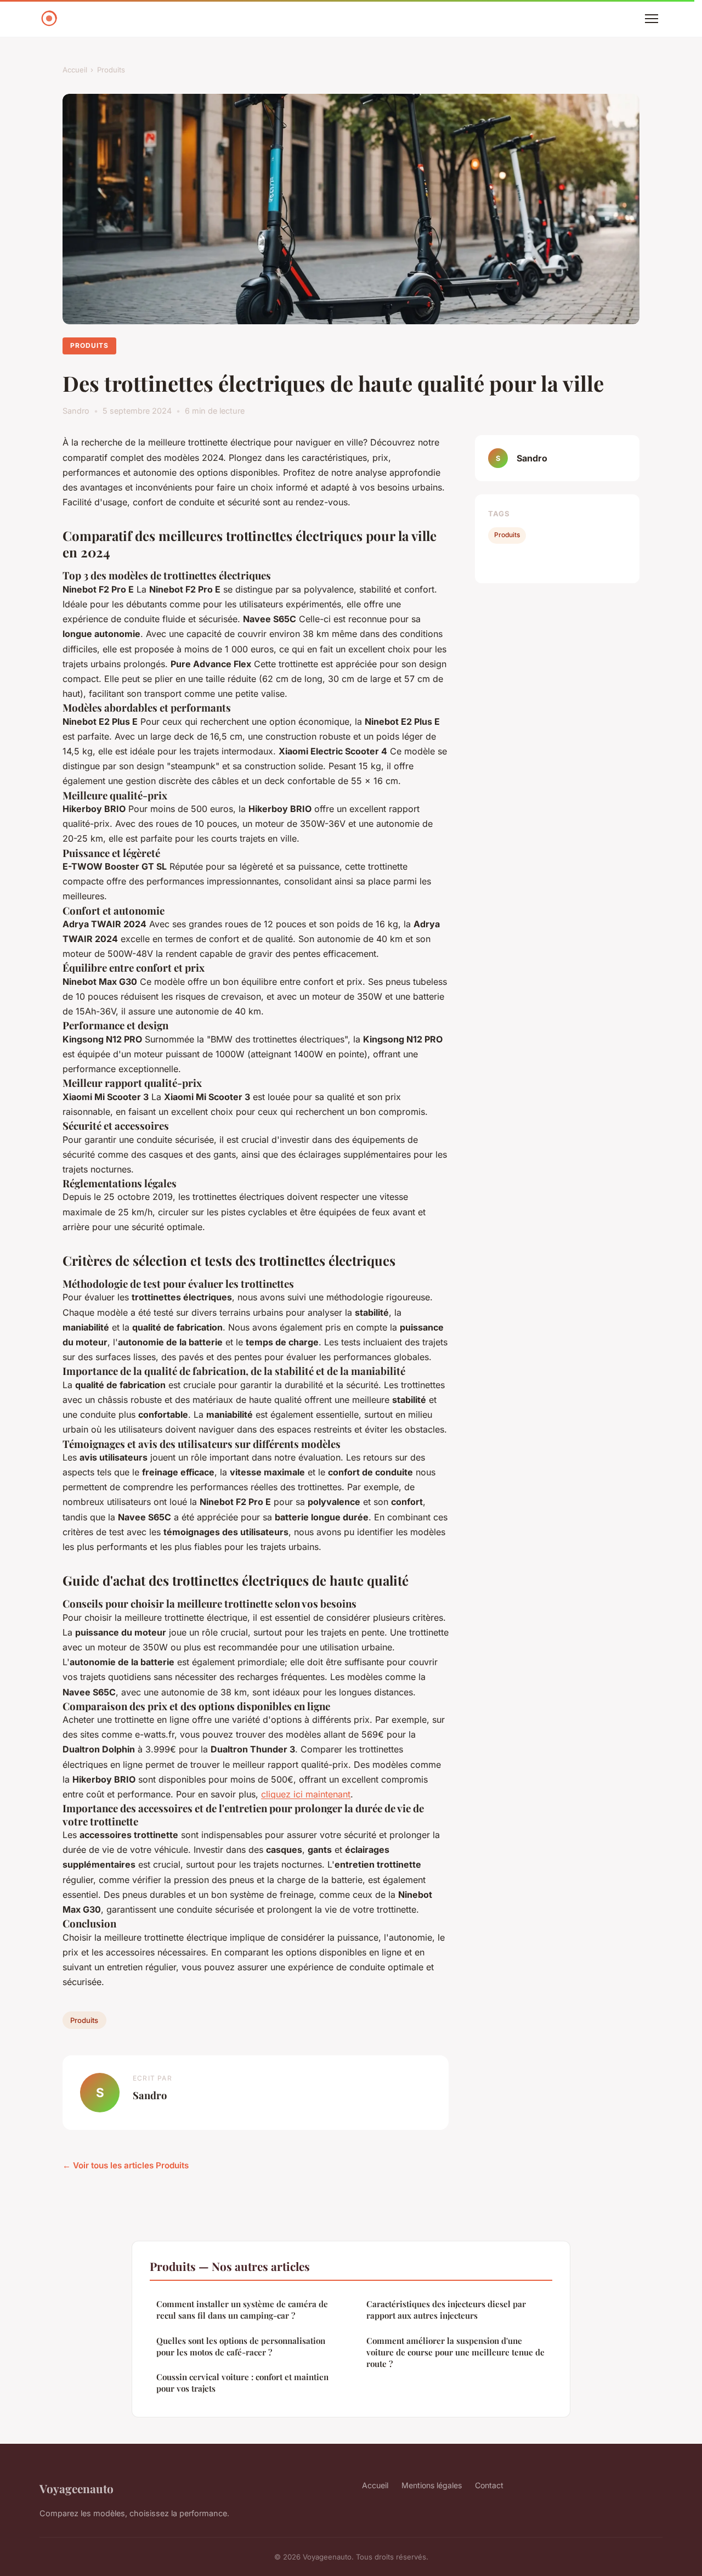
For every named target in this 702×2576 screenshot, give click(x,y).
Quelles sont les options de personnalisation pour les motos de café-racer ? (241, 2346)
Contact (489, 2485)
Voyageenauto (77, 2488)
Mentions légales (432, 2485)
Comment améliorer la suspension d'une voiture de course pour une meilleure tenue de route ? (455, 2352)
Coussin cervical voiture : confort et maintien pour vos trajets (242, 2383)
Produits (111, 70)
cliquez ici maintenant (306, 1794)
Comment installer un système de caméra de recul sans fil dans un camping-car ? (242, 2310)
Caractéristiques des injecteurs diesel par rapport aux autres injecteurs (446, 2310)
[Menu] (652, 19)
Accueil (75, 70)
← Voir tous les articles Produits (126, 2165)
